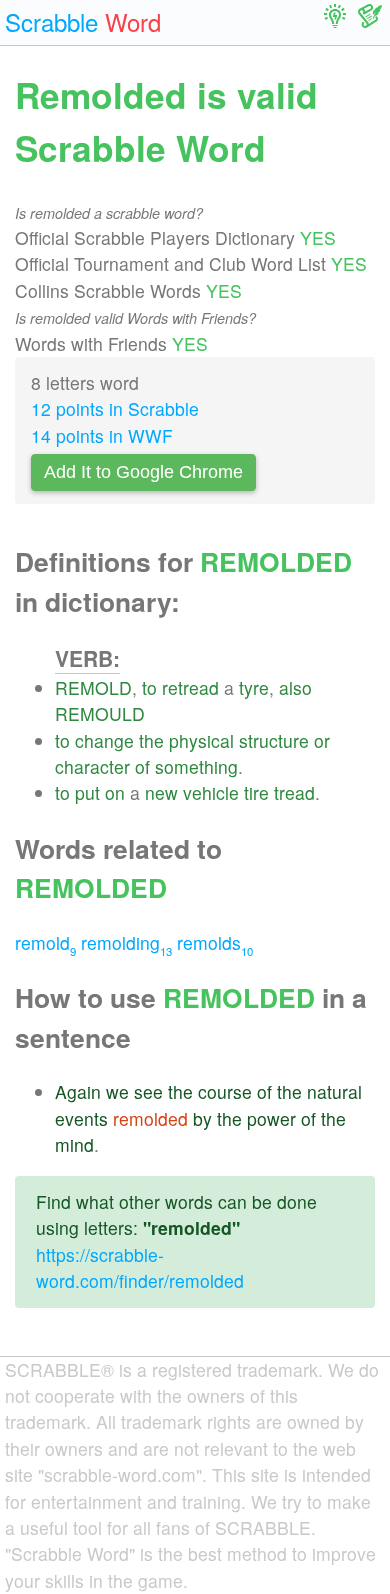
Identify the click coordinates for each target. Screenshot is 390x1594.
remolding (126, 942)
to (149, 687)
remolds (215, 942)
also (295, 687)
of (142, 766)
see (148, 1091)
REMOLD (93, 687)
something (196, 766)
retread (190, 687)
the (151, 740)
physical (201, 740)
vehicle (211, 792)
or (322, 740)
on (115, 792)
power (271, 1118)
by (202, 1118)
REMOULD (100, 713)
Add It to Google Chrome (143, 472)
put (87, 792)
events (81, 1118)
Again (78, 1091)
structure (274, 740)
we (117, 1091)
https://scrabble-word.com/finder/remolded (140, 1267)
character (92, 766)
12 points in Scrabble (115, 408)
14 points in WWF (102, 435)
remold (45, 942)
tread (294, 792)
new (161, 792)
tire (256, 792)
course (225, 1091)
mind (74, 1144)
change (104, 740)
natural (334, 1091)
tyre (254, 687)
